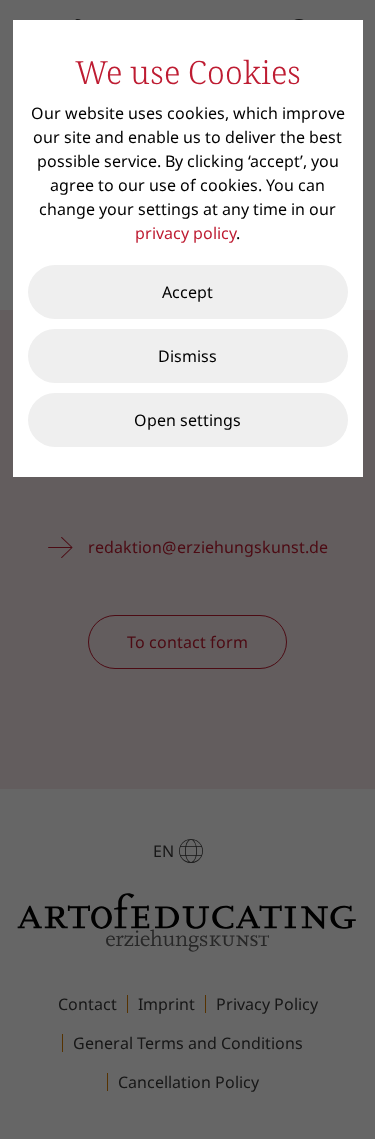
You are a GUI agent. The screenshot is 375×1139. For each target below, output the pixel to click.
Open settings (187, 420)
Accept (187, 292)
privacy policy (185, 233)
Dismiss (187, 356)
